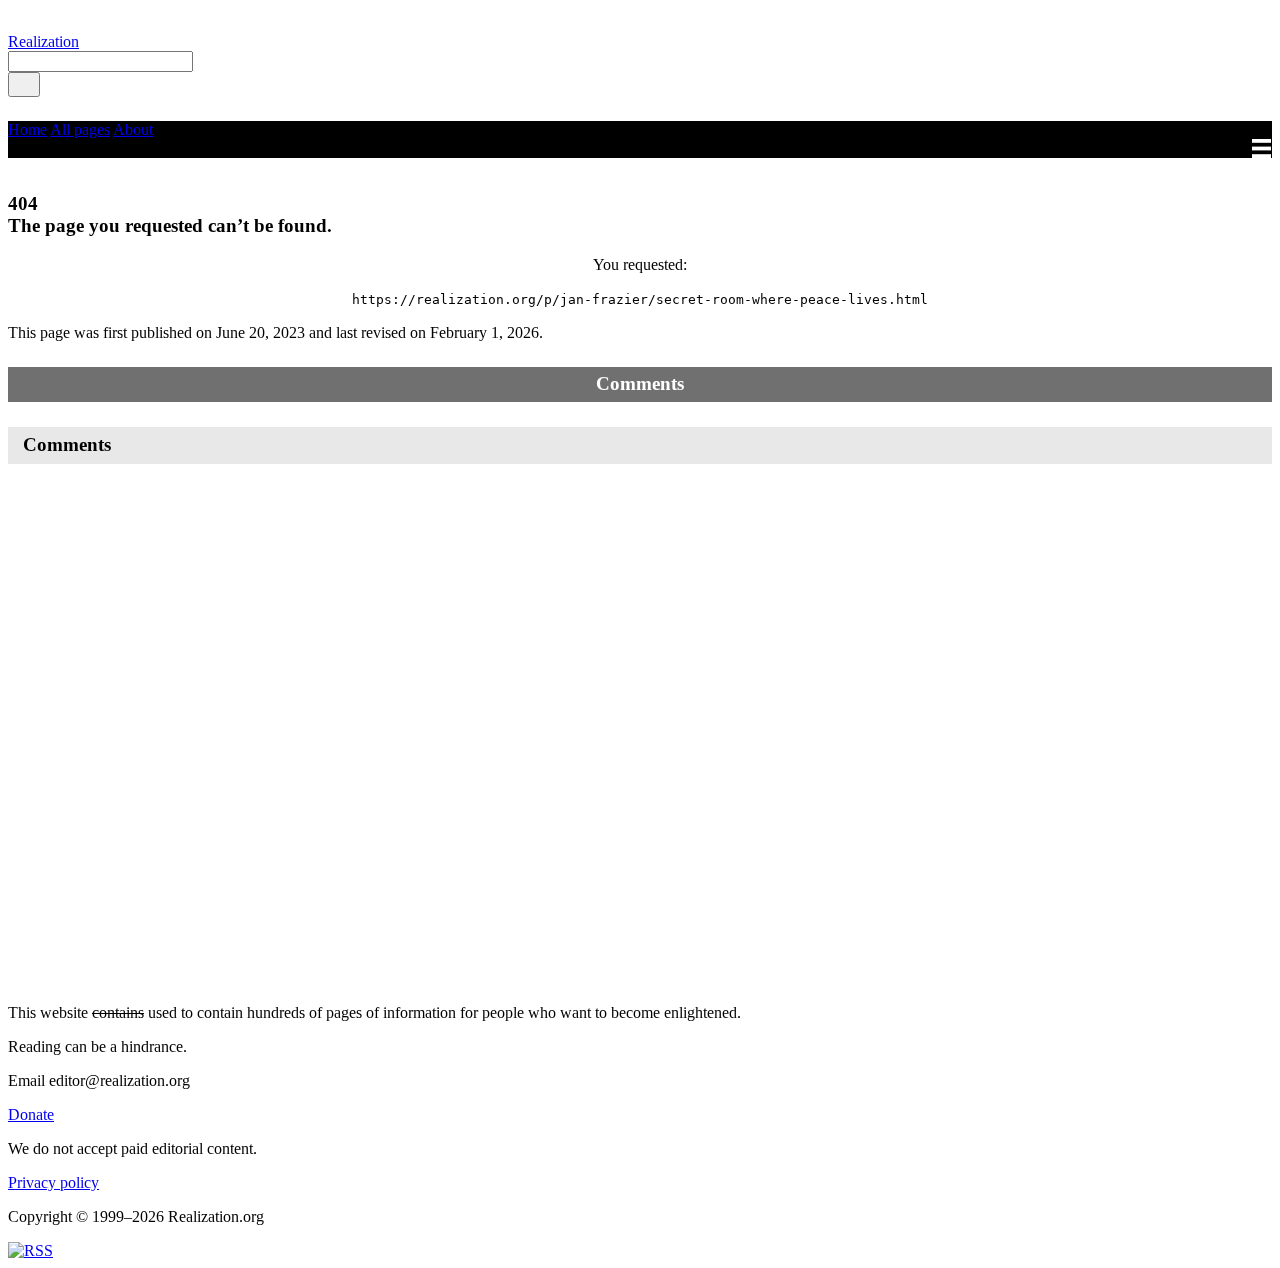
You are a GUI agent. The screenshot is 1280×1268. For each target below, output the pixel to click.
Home (27, 129)
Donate (31, 1114)
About (133, 129)
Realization (43, 41)
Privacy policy (53, 1182)
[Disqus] (640, 734)
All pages (80, 129)
